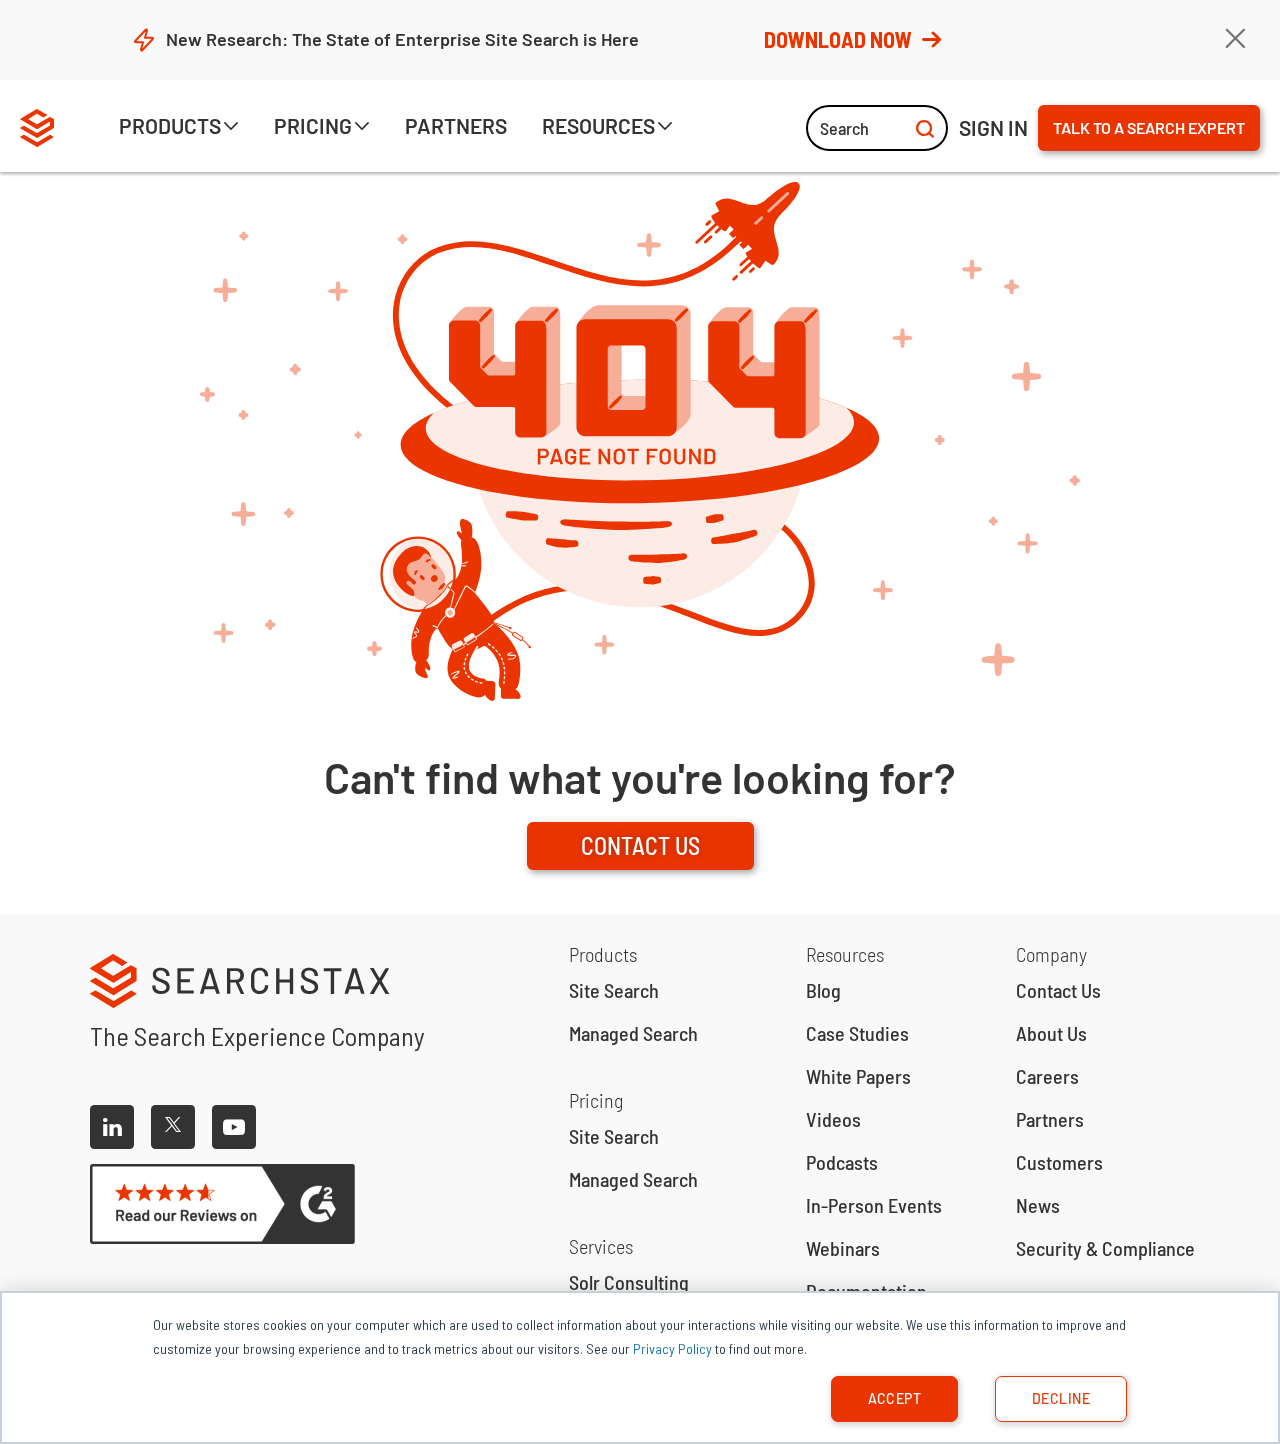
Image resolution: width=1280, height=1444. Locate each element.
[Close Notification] (1235, 39)
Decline (1061, 1398)
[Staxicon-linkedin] (112, 1127)
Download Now (838, 39)
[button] (179, 129)
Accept (895, 1398)
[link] (456, 129)
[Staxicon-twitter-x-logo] (173, 1127)
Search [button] (844, 128)
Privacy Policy (672, 1348)
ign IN (993, 127)
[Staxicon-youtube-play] (234, 1127)
